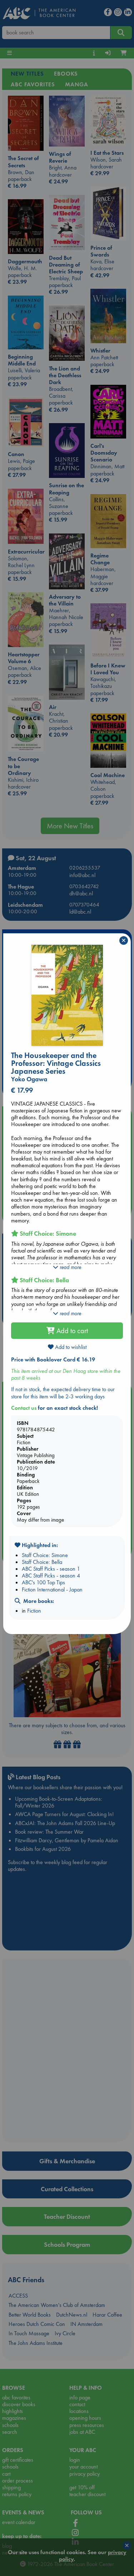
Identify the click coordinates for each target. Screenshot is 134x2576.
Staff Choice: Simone (45, 1555)
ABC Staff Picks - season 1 (51, 1569)
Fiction (34, 1611)
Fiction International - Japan (52, 1589)
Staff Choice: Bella (42, 1562)
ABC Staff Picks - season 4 (51, 1576)
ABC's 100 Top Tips (43, 1582)
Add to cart (71, 1331)
